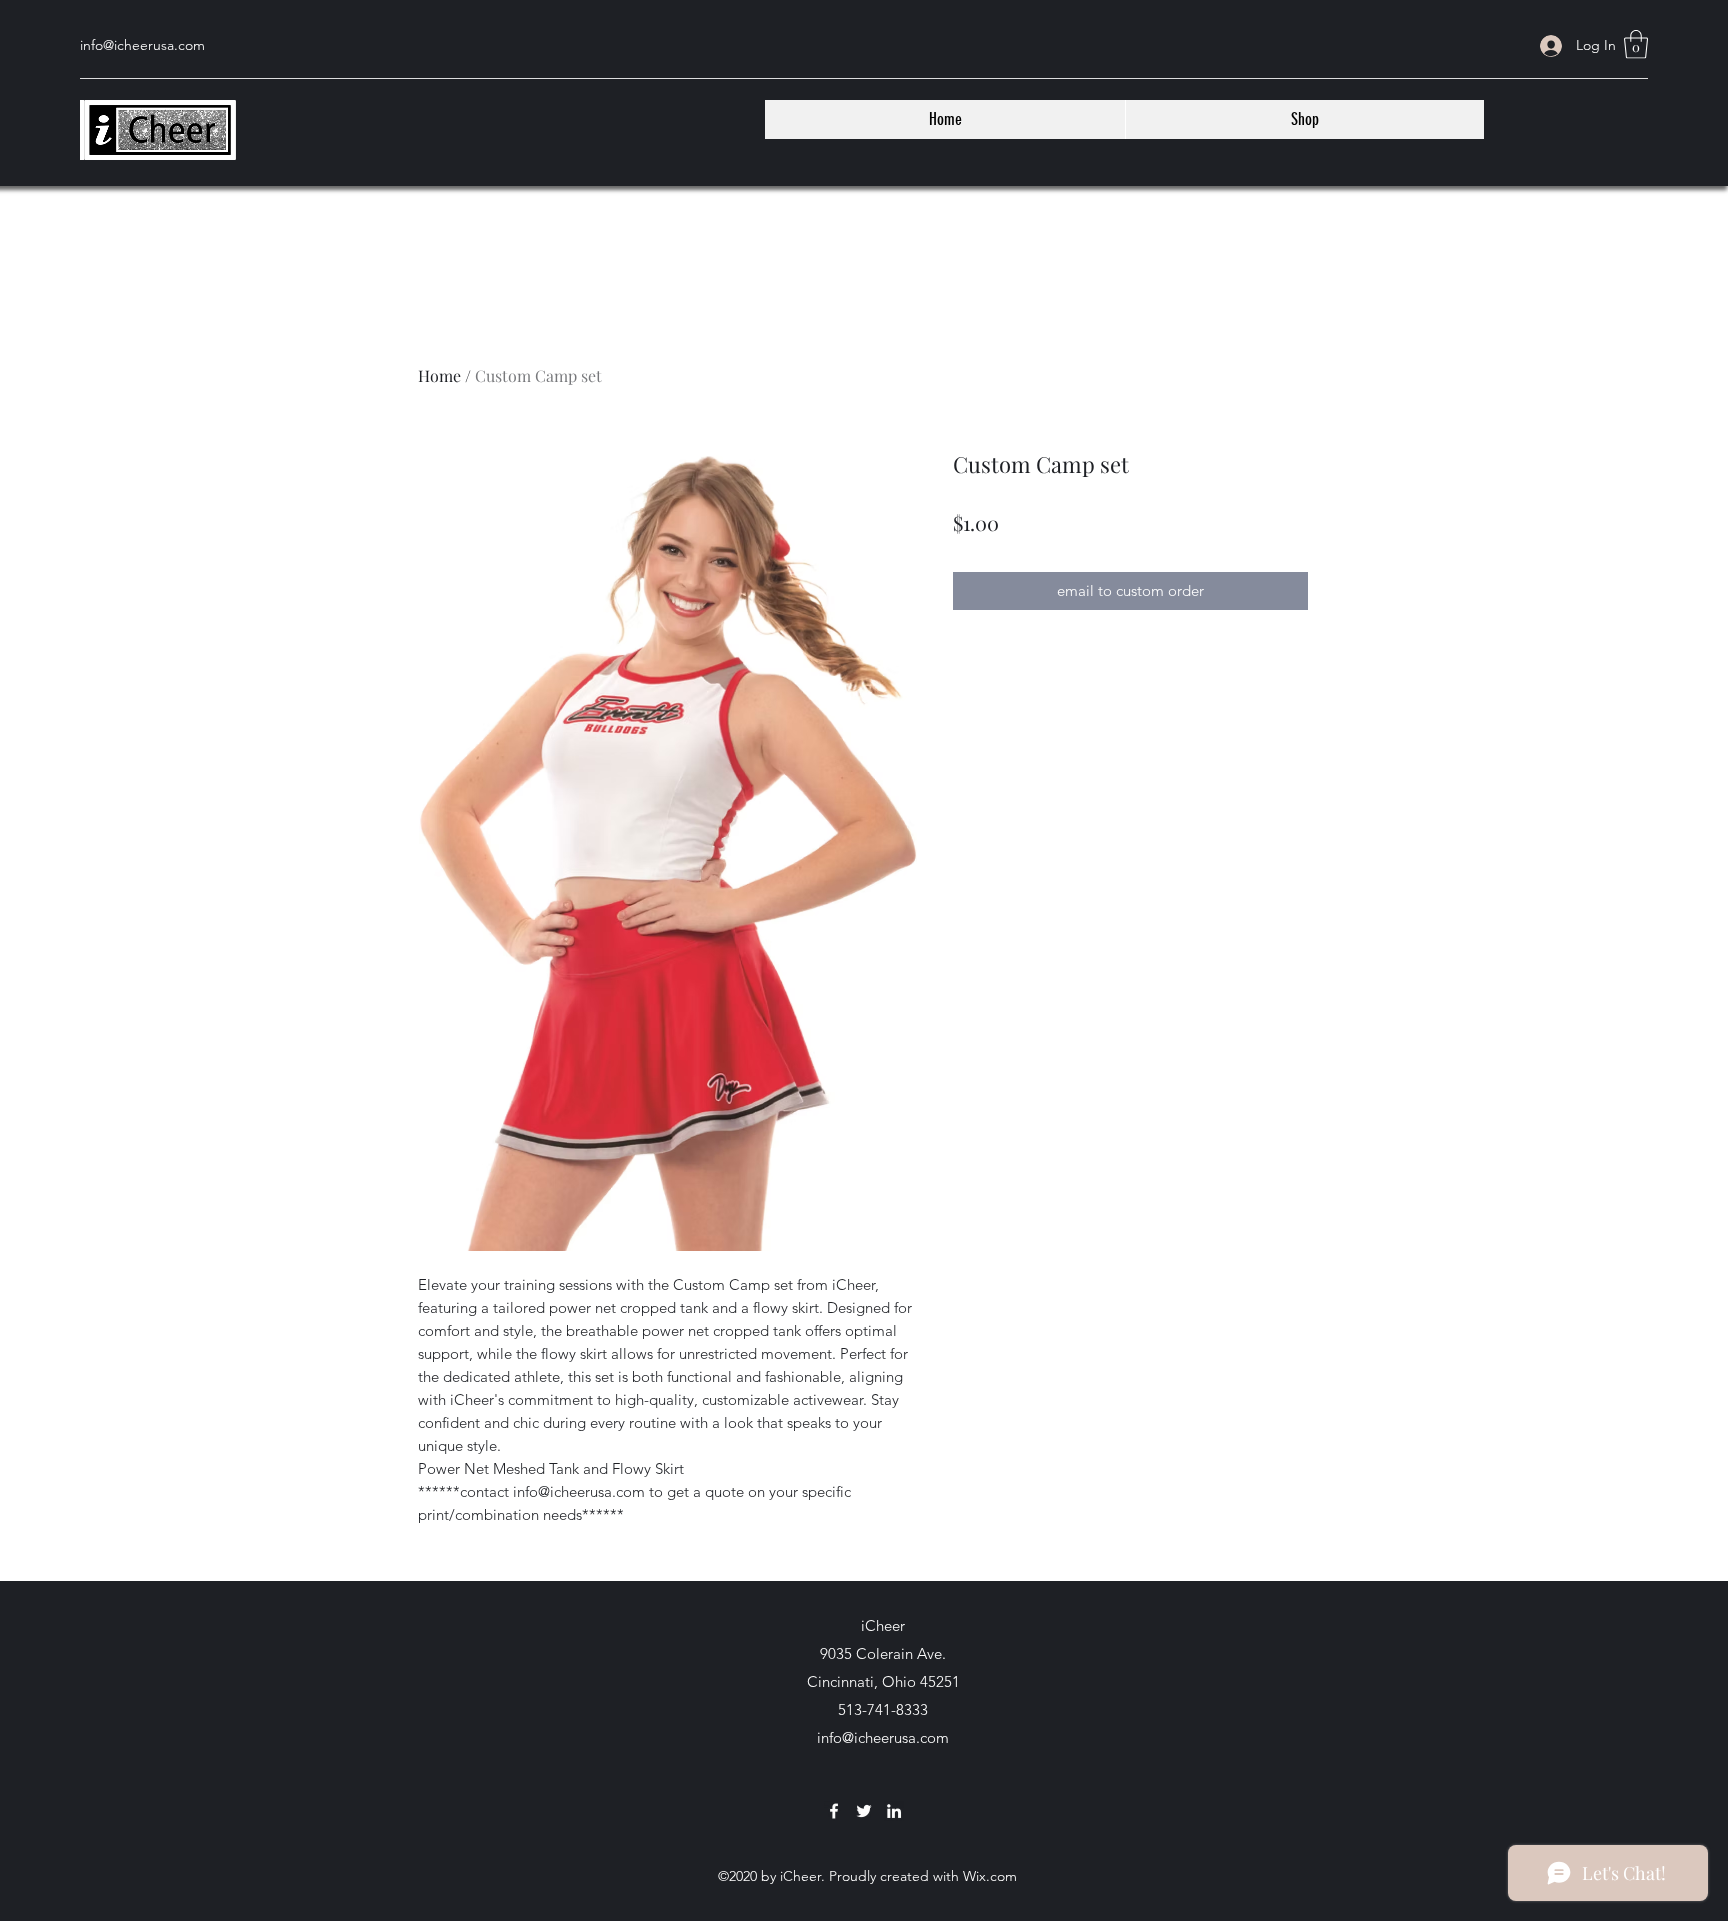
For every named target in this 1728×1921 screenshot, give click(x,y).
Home (439, 375)
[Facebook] (834, 1811)
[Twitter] (864, 1811)
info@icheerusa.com (883, 1737)
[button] (1636, 44)
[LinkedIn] (894, 1811)
